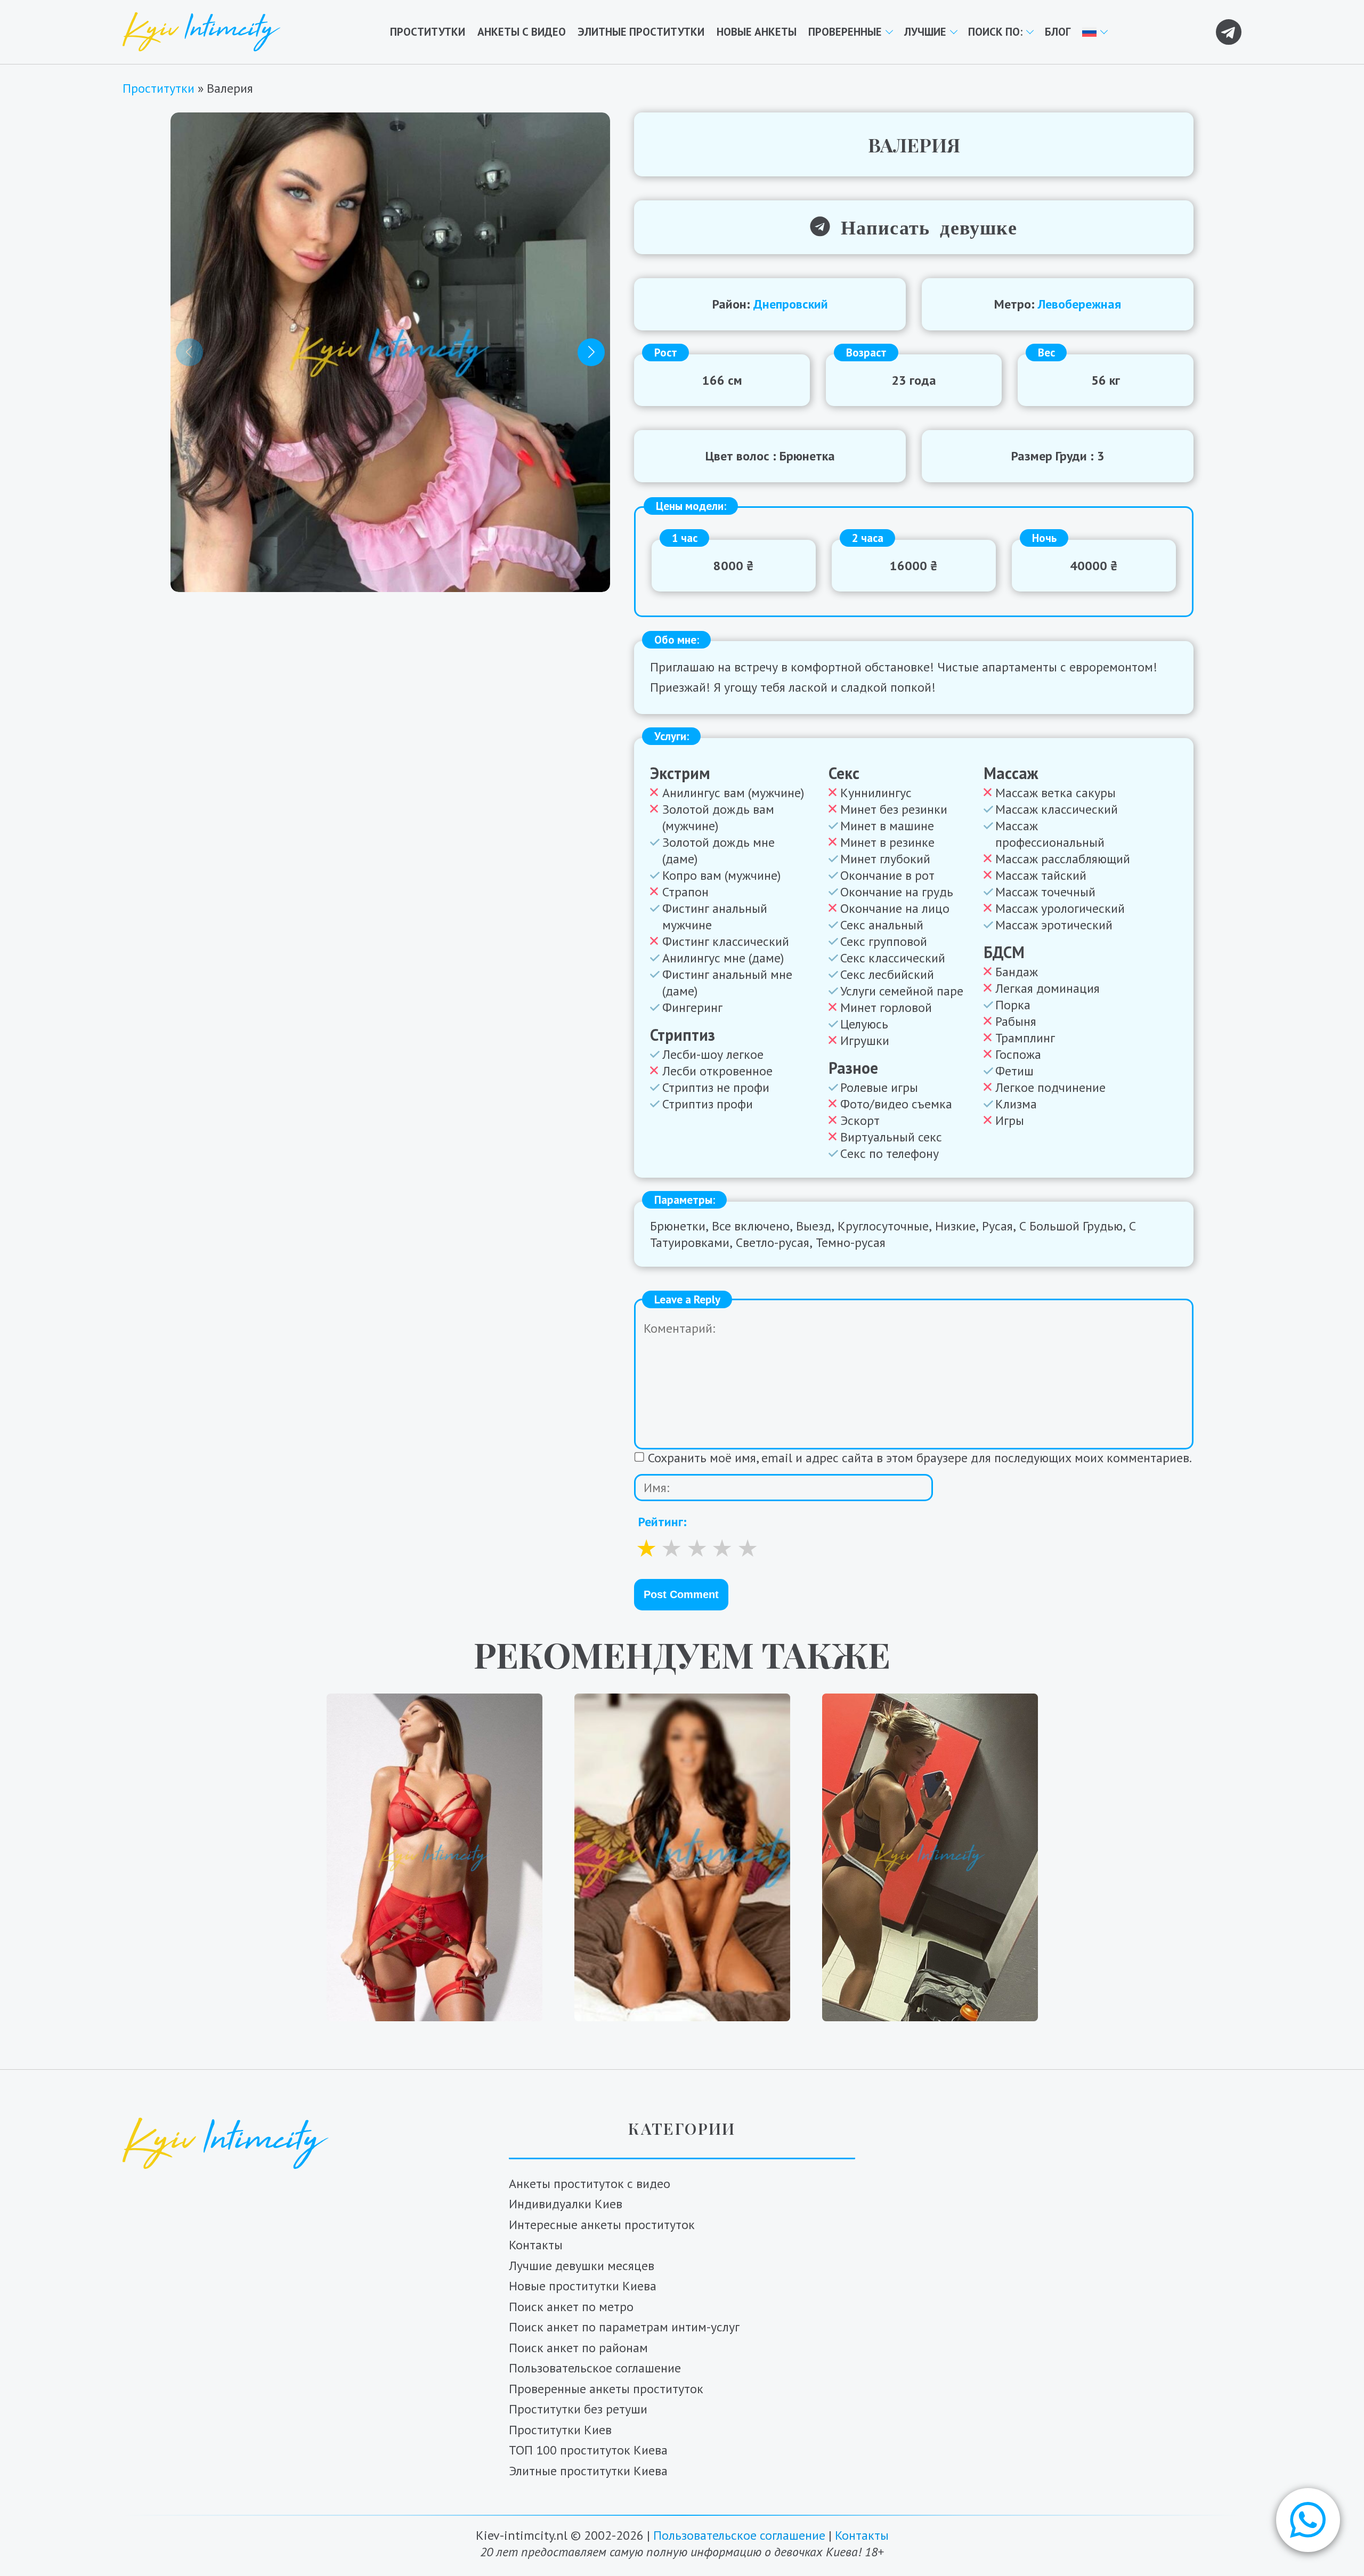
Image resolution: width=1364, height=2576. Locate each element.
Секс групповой (884, 941)
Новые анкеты (757, 32)
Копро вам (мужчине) (721, 875)
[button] (1308, 2520)
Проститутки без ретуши (578, 2409)
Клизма (1016, 1104)
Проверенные (845, 32)
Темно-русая (851, 1242)
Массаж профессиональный (1050, 834)
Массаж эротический (1054, 925)
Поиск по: (995, 32)
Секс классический (893, 958)
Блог (1058, 32)
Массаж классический (1057, 809)
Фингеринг (692, 1007)
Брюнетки (678, 1226)
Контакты (536, 2245)
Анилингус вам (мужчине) (733, 793)
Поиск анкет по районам (578, 2348)
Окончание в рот (887, 875)
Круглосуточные (883, 1226)
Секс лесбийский (887, 974)
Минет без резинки (894, 809)
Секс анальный (882, 925)
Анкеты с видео (522, 32)
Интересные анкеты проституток (602, 2225)
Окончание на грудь (897, 892)
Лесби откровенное (717, 1071)
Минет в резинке (887, 842)
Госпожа (1018, 1054)
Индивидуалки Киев (566, 2204)
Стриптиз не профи (716, 1087)
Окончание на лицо (895, 908)
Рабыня (1016, 1021)
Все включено (751, 1226)
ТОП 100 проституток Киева (588, 2450)
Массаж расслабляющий (1063, 859)
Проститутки (428, 32)
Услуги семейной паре (902, 991)
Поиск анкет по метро (571, 2307)
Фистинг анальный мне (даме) (727, 983)
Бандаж (1017, 972)
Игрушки (865, 1040)
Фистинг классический (726, 941)
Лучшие (925, 32)
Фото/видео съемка (896, 1104)
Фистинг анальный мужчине (715, 917)
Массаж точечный (1045, 892)
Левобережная (1079, 304)
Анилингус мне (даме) (723, 958)
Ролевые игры (879, 1087)
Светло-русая (773, 1242)
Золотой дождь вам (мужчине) (718, 817)
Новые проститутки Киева (583, 2286)
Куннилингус (876, 793)
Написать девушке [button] (923, 226)
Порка (1013, 1005)
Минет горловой (886, 1007)
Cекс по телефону (890, 1153)
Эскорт (860, 1120)
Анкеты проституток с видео (590, 2184)
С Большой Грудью (1071, 1226)
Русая (997, 1226)
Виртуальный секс (891, 1137)
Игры (1010, 1120)
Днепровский (791, 304)
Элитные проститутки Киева (588, 2471)
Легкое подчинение (1050, 1087)
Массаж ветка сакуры (1056, 793)
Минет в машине (887, 826)
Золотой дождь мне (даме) (718, 850)
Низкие (955, 1226)
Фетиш (1014, 1071)
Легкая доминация (1048, 988)
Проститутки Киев (560, 2430)
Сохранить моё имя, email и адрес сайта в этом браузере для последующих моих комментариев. (920, 1458)
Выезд (814, 1226)
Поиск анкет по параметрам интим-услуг (624, 2327)
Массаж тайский (1041, 875)
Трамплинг (1025, 1038)
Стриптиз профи (708, 1104)
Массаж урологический (1060, 908)
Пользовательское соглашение (595, 2368)
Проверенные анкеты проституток (606, 2389)
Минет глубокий (885, 859)
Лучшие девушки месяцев (582, 2266)
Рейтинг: (663, 1522)
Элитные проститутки (641, 32)
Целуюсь (864, 1024)
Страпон (685, 892)
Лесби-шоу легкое (713, 1054)
